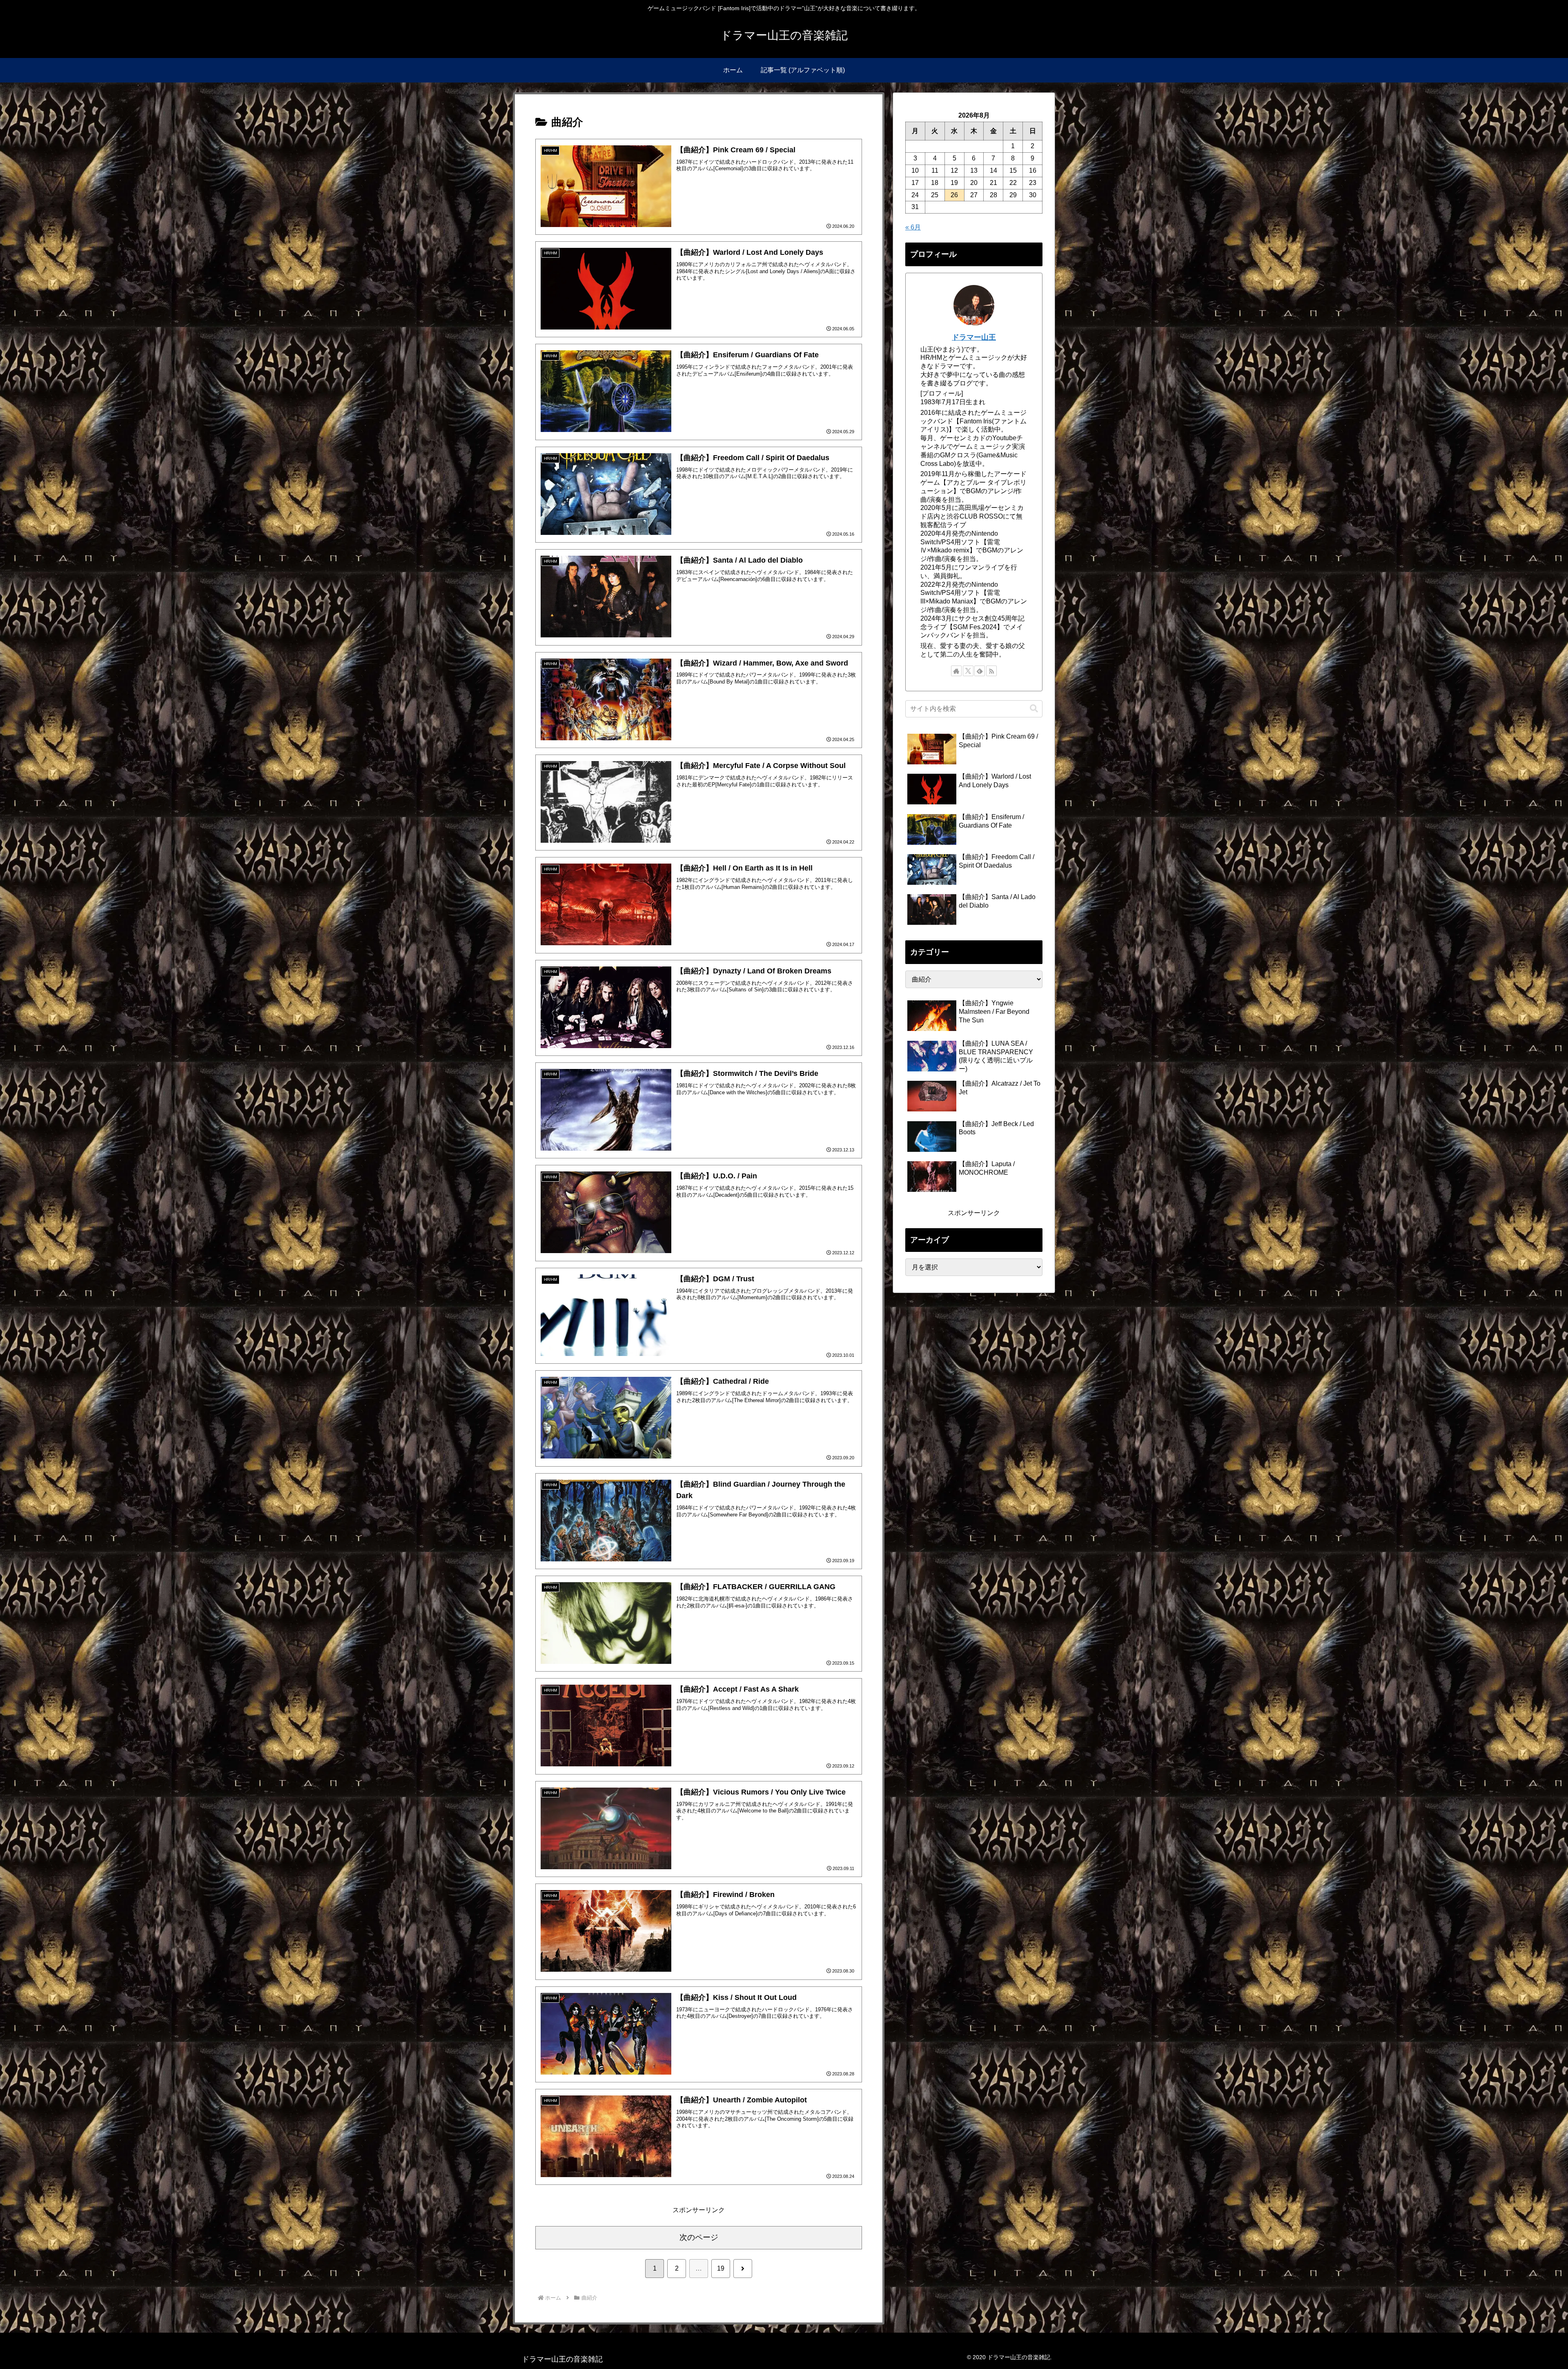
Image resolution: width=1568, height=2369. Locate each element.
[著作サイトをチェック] (956, 671)
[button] (1034, 709)
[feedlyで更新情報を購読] (980, 671)
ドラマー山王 (974, 337)
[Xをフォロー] (968, 671)
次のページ (699, 2237)
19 (721, 2268)
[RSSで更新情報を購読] (991, 671)
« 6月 (913, 227)
